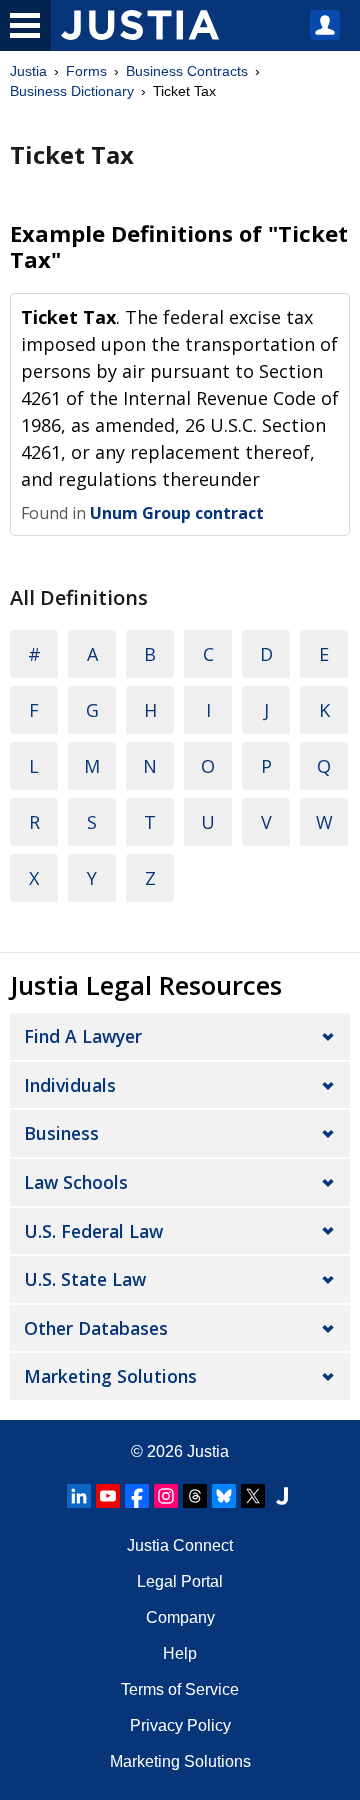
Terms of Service (180, 1689)
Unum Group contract (177, 513)
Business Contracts (187, 71)
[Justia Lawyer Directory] (282, 1496)
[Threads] (195, 1496)
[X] (253, 1496)
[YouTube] (108, 1496)
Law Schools (76, 1182)
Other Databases (96, 1328)
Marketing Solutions (110, 1376)
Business (61, 1133)
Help (180, 1653)
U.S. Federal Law (93, 1231)
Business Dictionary (72, 91)
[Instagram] (166, 1496)
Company (180, 1617)
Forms (86, 71)
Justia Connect (180, 1545)
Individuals (70, 1085)
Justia (28, 71)
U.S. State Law (85, 1279)
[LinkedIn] (79, 1496)
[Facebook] (137, 1496)
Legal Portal (180, 1581)
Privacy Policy (180, 1725)
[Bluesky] (224, 1496)
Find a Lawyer (83, 1036)
